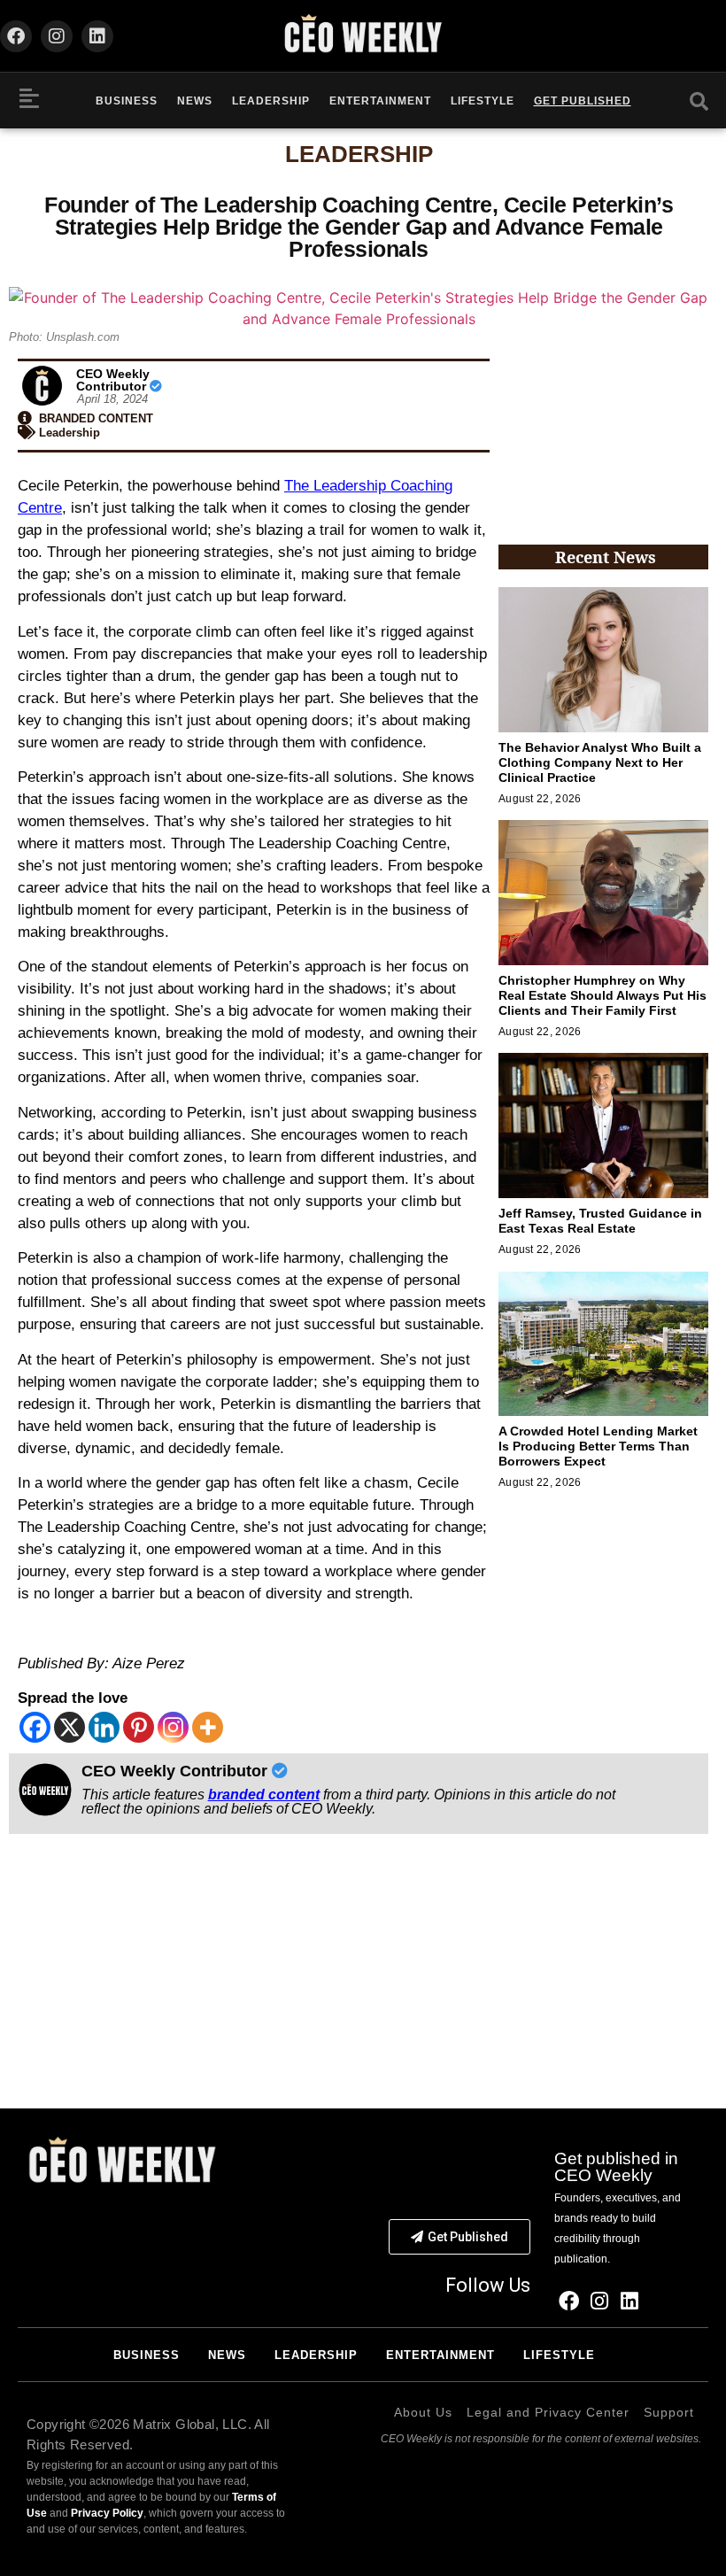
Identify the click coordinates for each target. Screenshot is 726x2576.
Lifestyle (483, 101)
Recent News (606, 557)
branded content (264, 1795)
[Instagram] (57, 36)
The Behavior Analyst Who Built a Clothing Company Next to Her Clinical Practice (600, 762)
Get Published (583, 101)
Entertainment (380, 101)
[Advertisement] (603, 438)
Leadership (271, 101)
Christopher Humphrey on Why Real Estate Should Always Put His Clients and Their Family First (602, 995)
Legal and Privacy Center (548, 2412)
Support (669, 2412)
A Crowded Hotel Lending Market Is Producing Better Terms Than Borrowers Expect (598, 1446)
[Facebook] (16, 36)
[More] (208, 1727)
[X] (70, 1727)
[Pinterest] (139, 1727)
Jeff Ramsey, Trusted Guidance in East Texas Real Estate (600, 1221)
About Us (423, 2412)
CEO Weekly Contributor (113, 380)
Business (127, 101)
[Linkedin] (97, 36)
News (195, 101)
